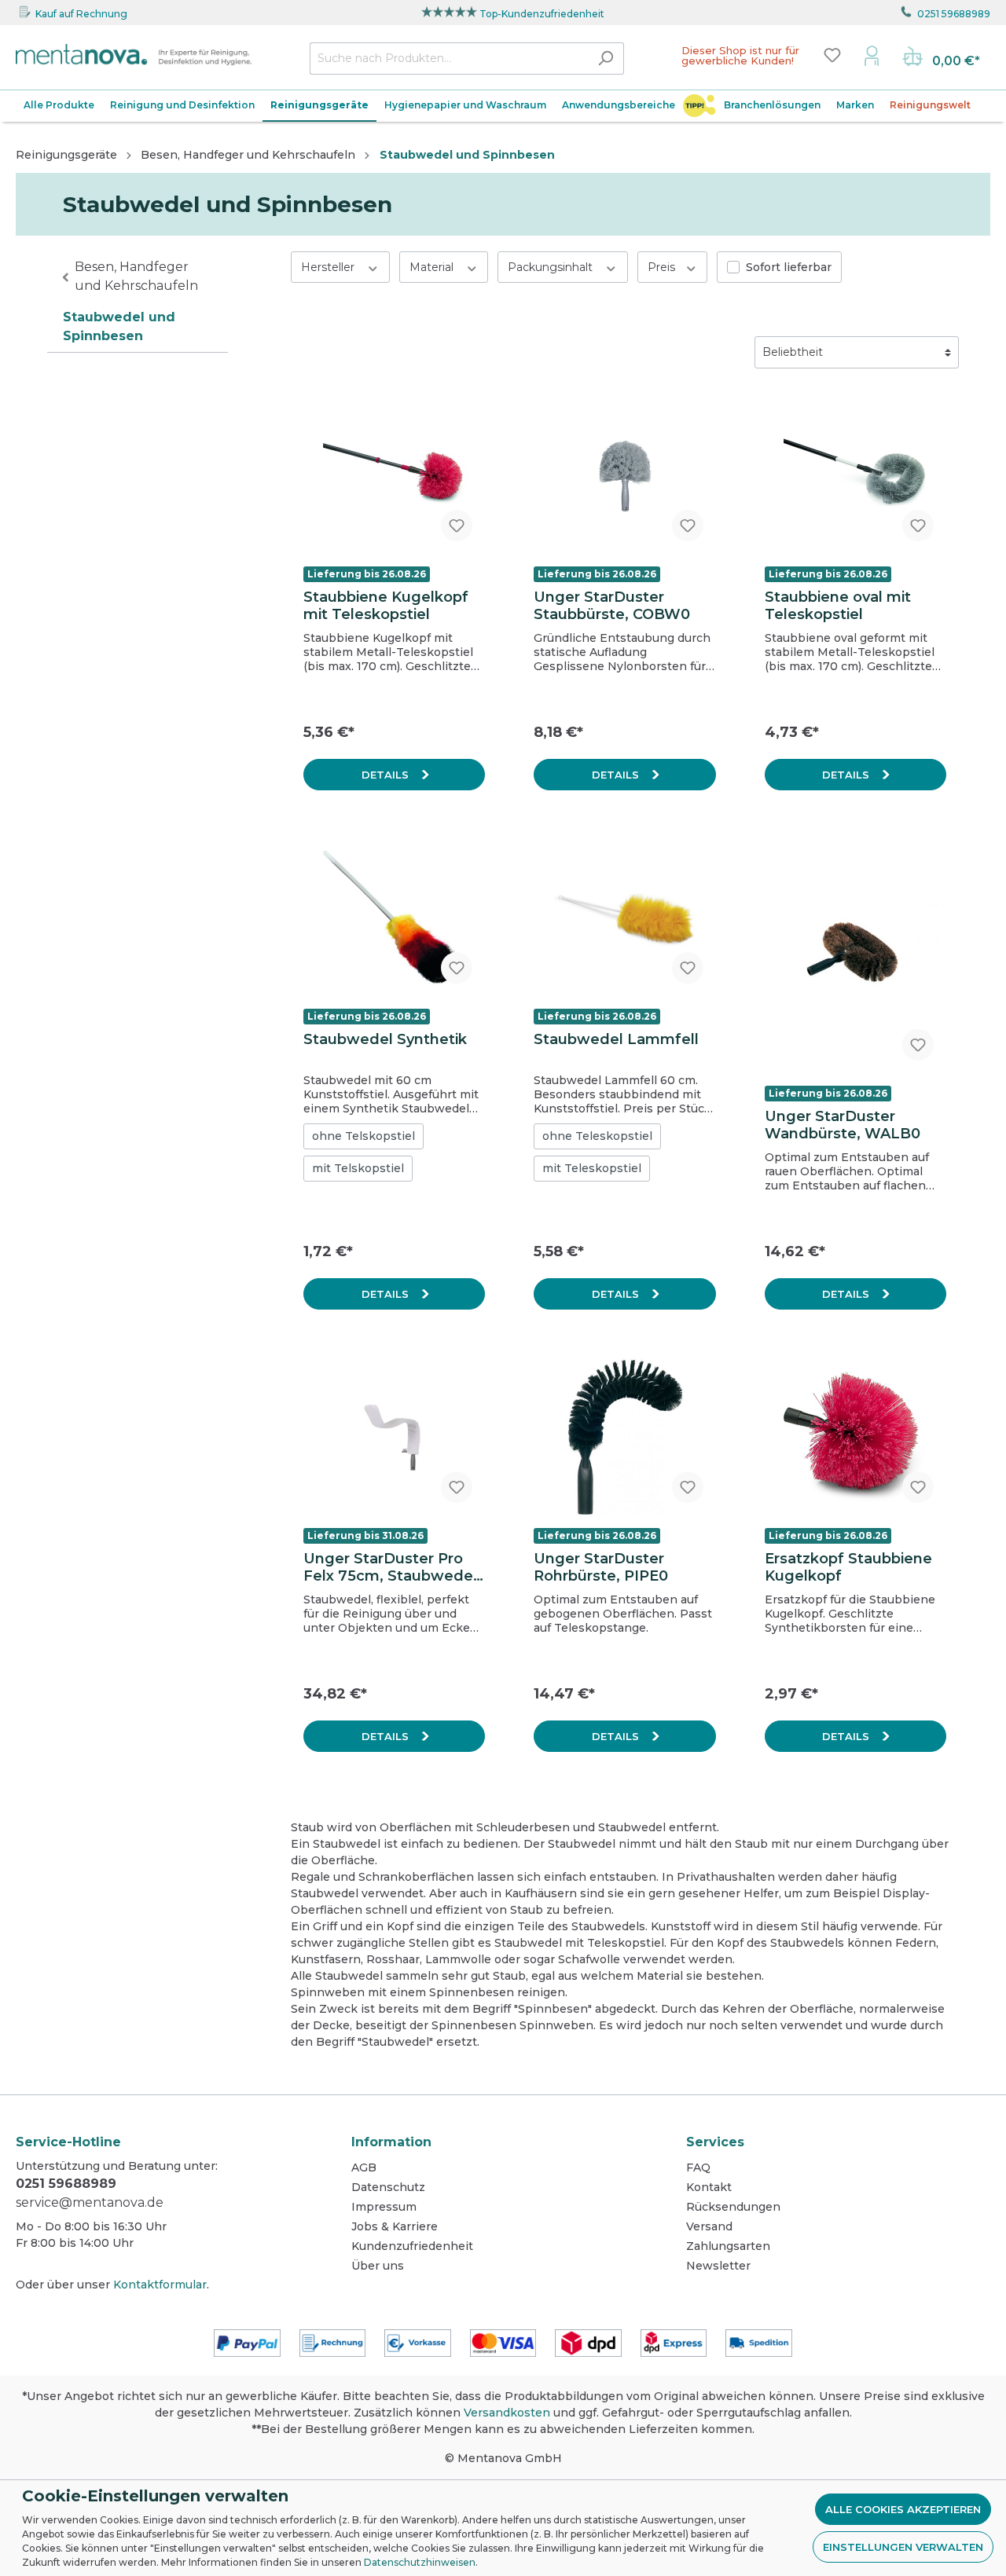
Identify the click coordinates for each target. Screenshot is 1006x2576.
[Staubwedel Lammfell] (624, 918)
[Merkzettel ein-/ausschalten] (457, 526)
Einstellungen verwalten (903, 2547)
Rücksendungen (733, 2207)
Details (387, 775)
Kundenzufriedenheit (412, 2246)
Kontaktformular (160, 2285)
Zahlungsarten (728, 2246)
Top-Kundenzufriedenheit (542, 14)
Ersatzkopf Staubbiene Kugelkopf (848, 1567)
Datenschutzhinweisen (420, 2562)
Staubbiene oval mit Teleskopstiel (838, 606)
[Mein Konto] (872, 55)
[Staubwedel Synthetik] (394, 918)
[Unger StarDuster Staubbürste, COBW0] (624, 475)
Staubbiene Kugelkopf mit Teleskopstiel (386, 606)
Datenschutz (388, 2187)
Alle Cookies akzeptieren (903, 2509)
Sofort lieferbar (789, 267)
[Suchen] (606, 59)
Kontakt (709, 2187)
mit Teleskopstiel (592, 1168)
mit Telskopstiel (358, 1168)
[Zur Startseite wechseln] (134, 55)
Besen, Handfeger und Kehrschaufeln (136, 276)
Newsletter (718, 2266)
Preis (663, 267)
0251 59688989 (954, 14)
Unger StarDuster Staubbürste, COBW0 (612, 606)
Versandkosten (507, 2413)
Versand (709, 2226)
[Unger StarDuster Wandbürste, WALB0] (855, 956)
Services (715, 2142)
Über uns (378, 2266)
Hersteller (329, 267)
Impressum (384, 2207)
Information (391, 2142)
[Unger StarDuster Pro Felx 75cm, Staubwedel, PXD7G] (394, 1437)
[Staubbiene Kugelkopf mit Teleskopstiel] (394, 475)
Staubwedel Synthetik (385, 1039)
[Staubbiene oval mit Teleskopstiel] (855, 475)
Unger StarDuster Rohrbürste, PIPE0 (601, 1567)
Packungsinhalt (552, 267)
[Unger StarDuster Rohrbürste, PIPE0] (624, 1437)
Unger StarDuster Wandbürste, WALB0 (843, 1125)
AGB (364, 2167)
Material (433, 267)
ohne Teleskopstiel (597, 1136)
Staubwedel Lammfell (616, 1039)
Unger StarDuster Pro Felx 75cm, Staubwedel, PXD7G (392, 1567)
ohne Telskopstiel (363, 1136)
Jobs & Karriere (395, 2226)
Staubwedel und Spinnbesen (119, 326)
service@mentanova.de (90, 2202)
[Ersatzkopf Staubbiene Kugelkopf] (855, 1437)
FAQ (698, 2167)
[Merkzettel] (832, 55)
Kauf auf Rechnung (81, 14)
